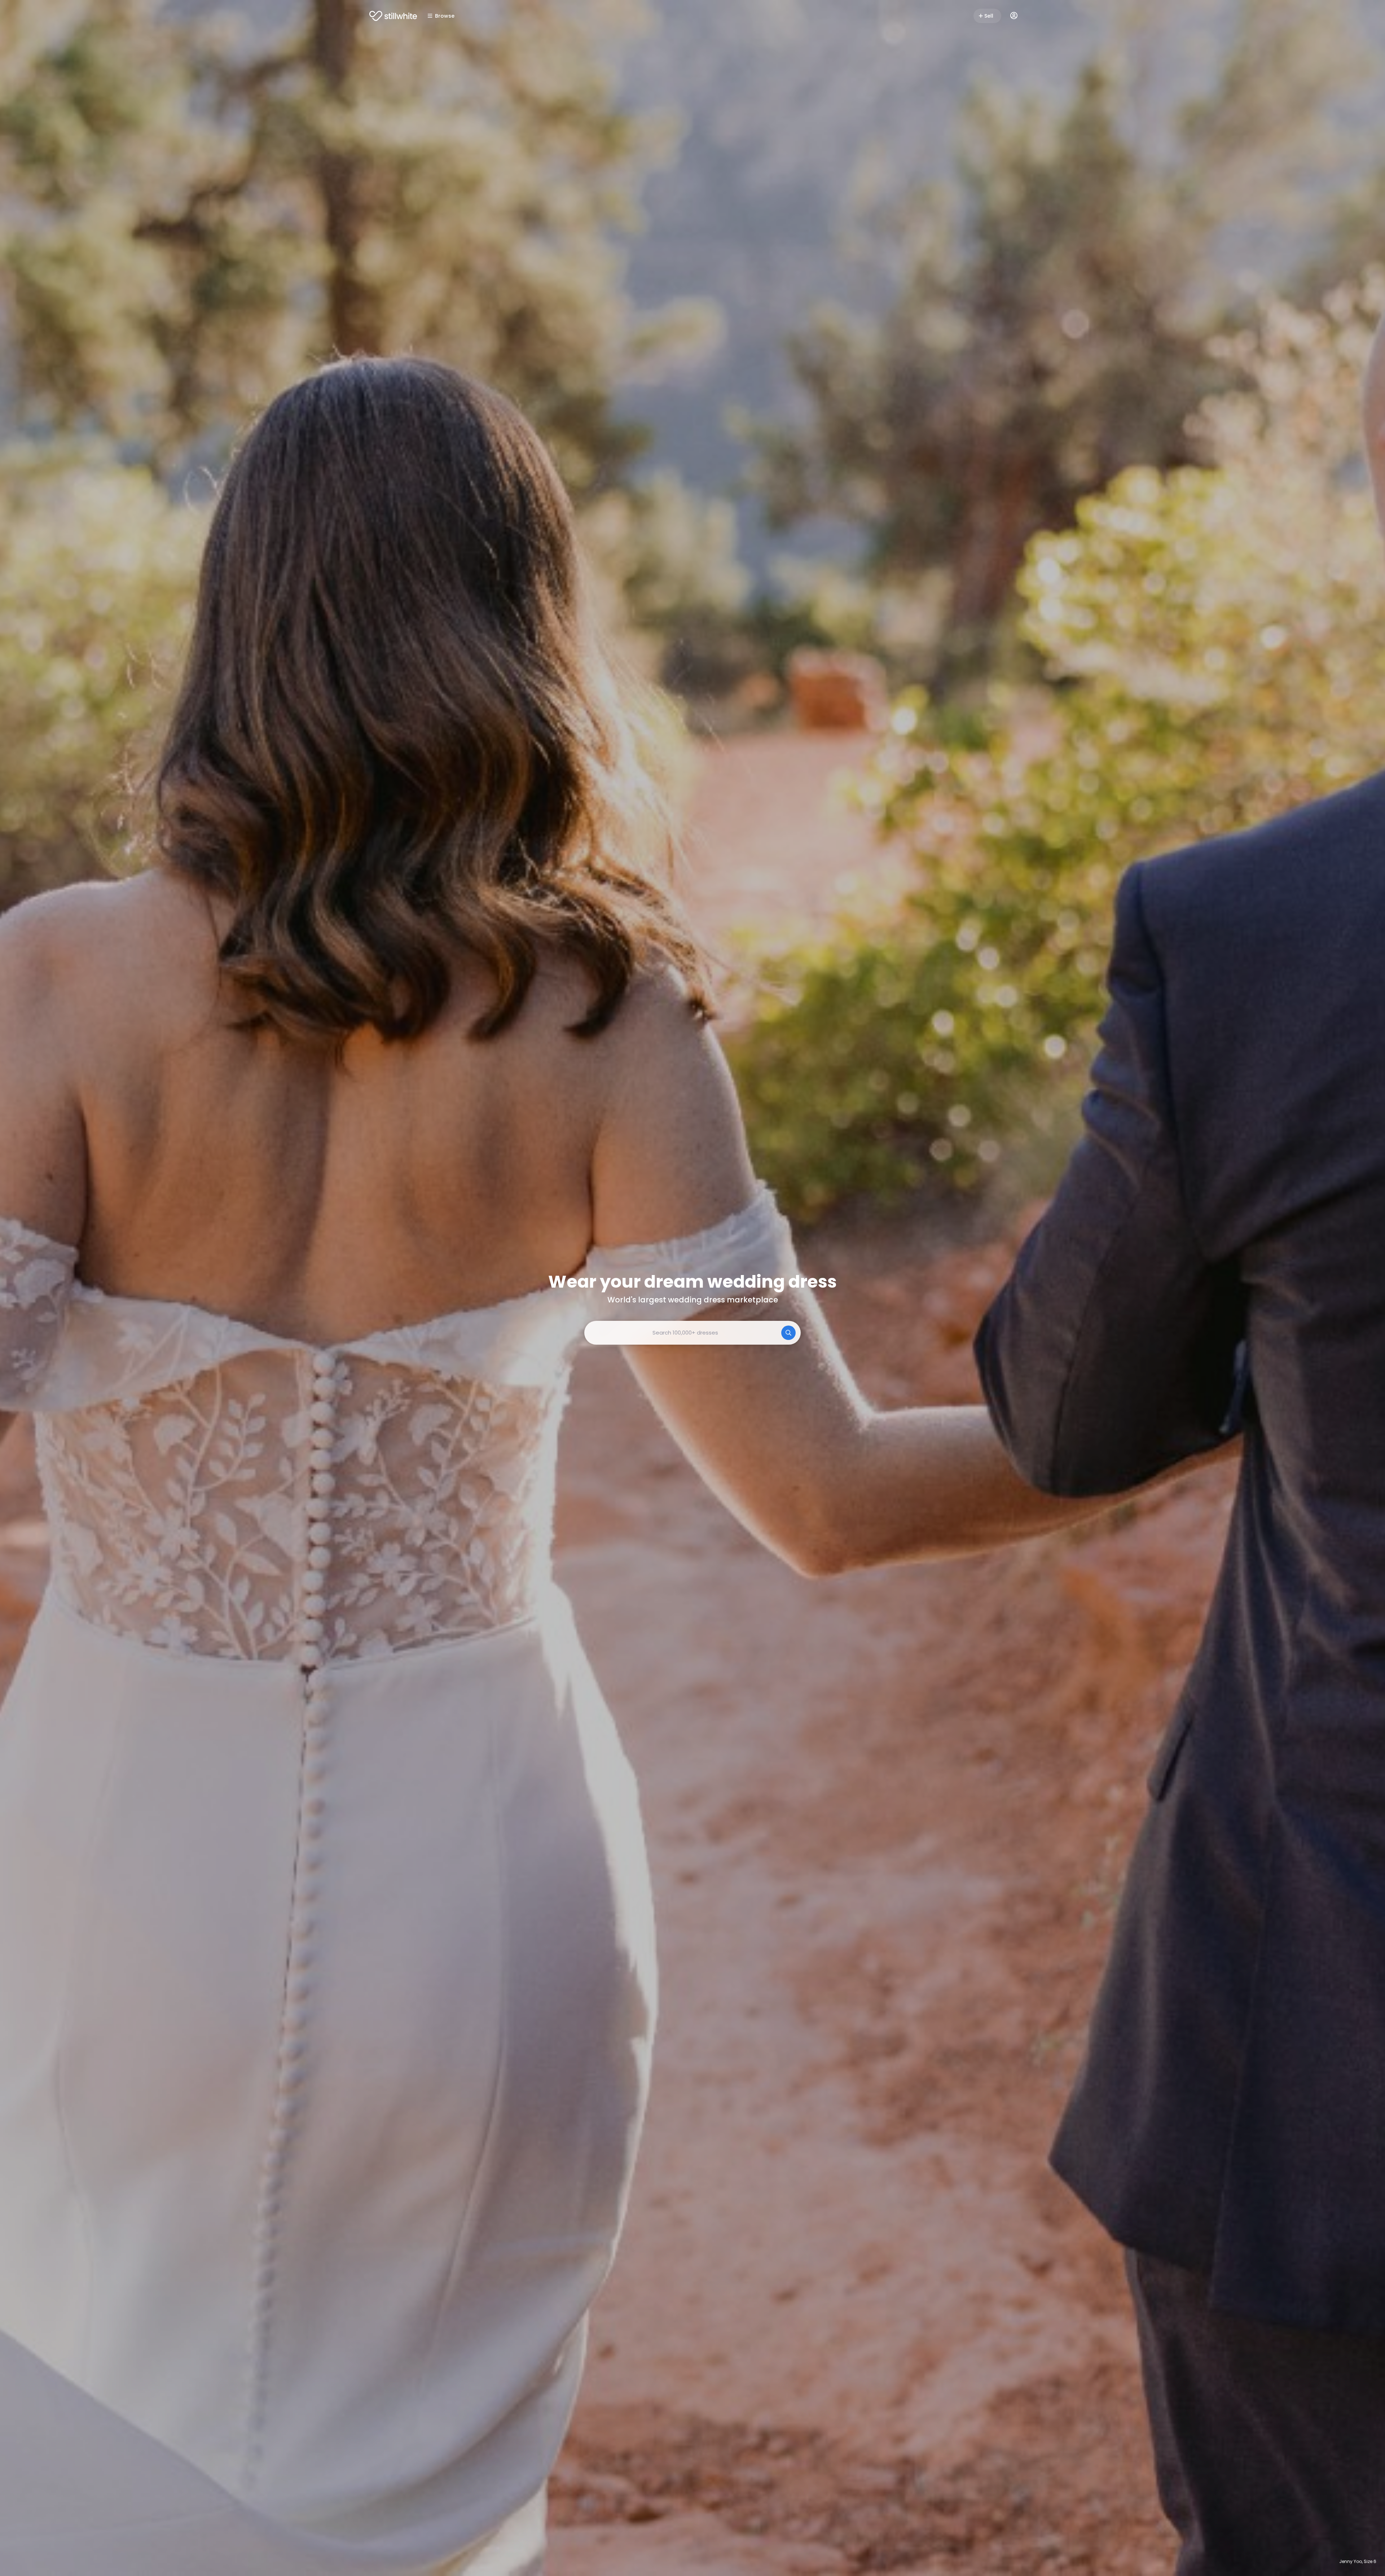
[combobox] (692, 1333)
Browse (445, 16)
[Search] (788, 1333)
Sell (989, 16)
